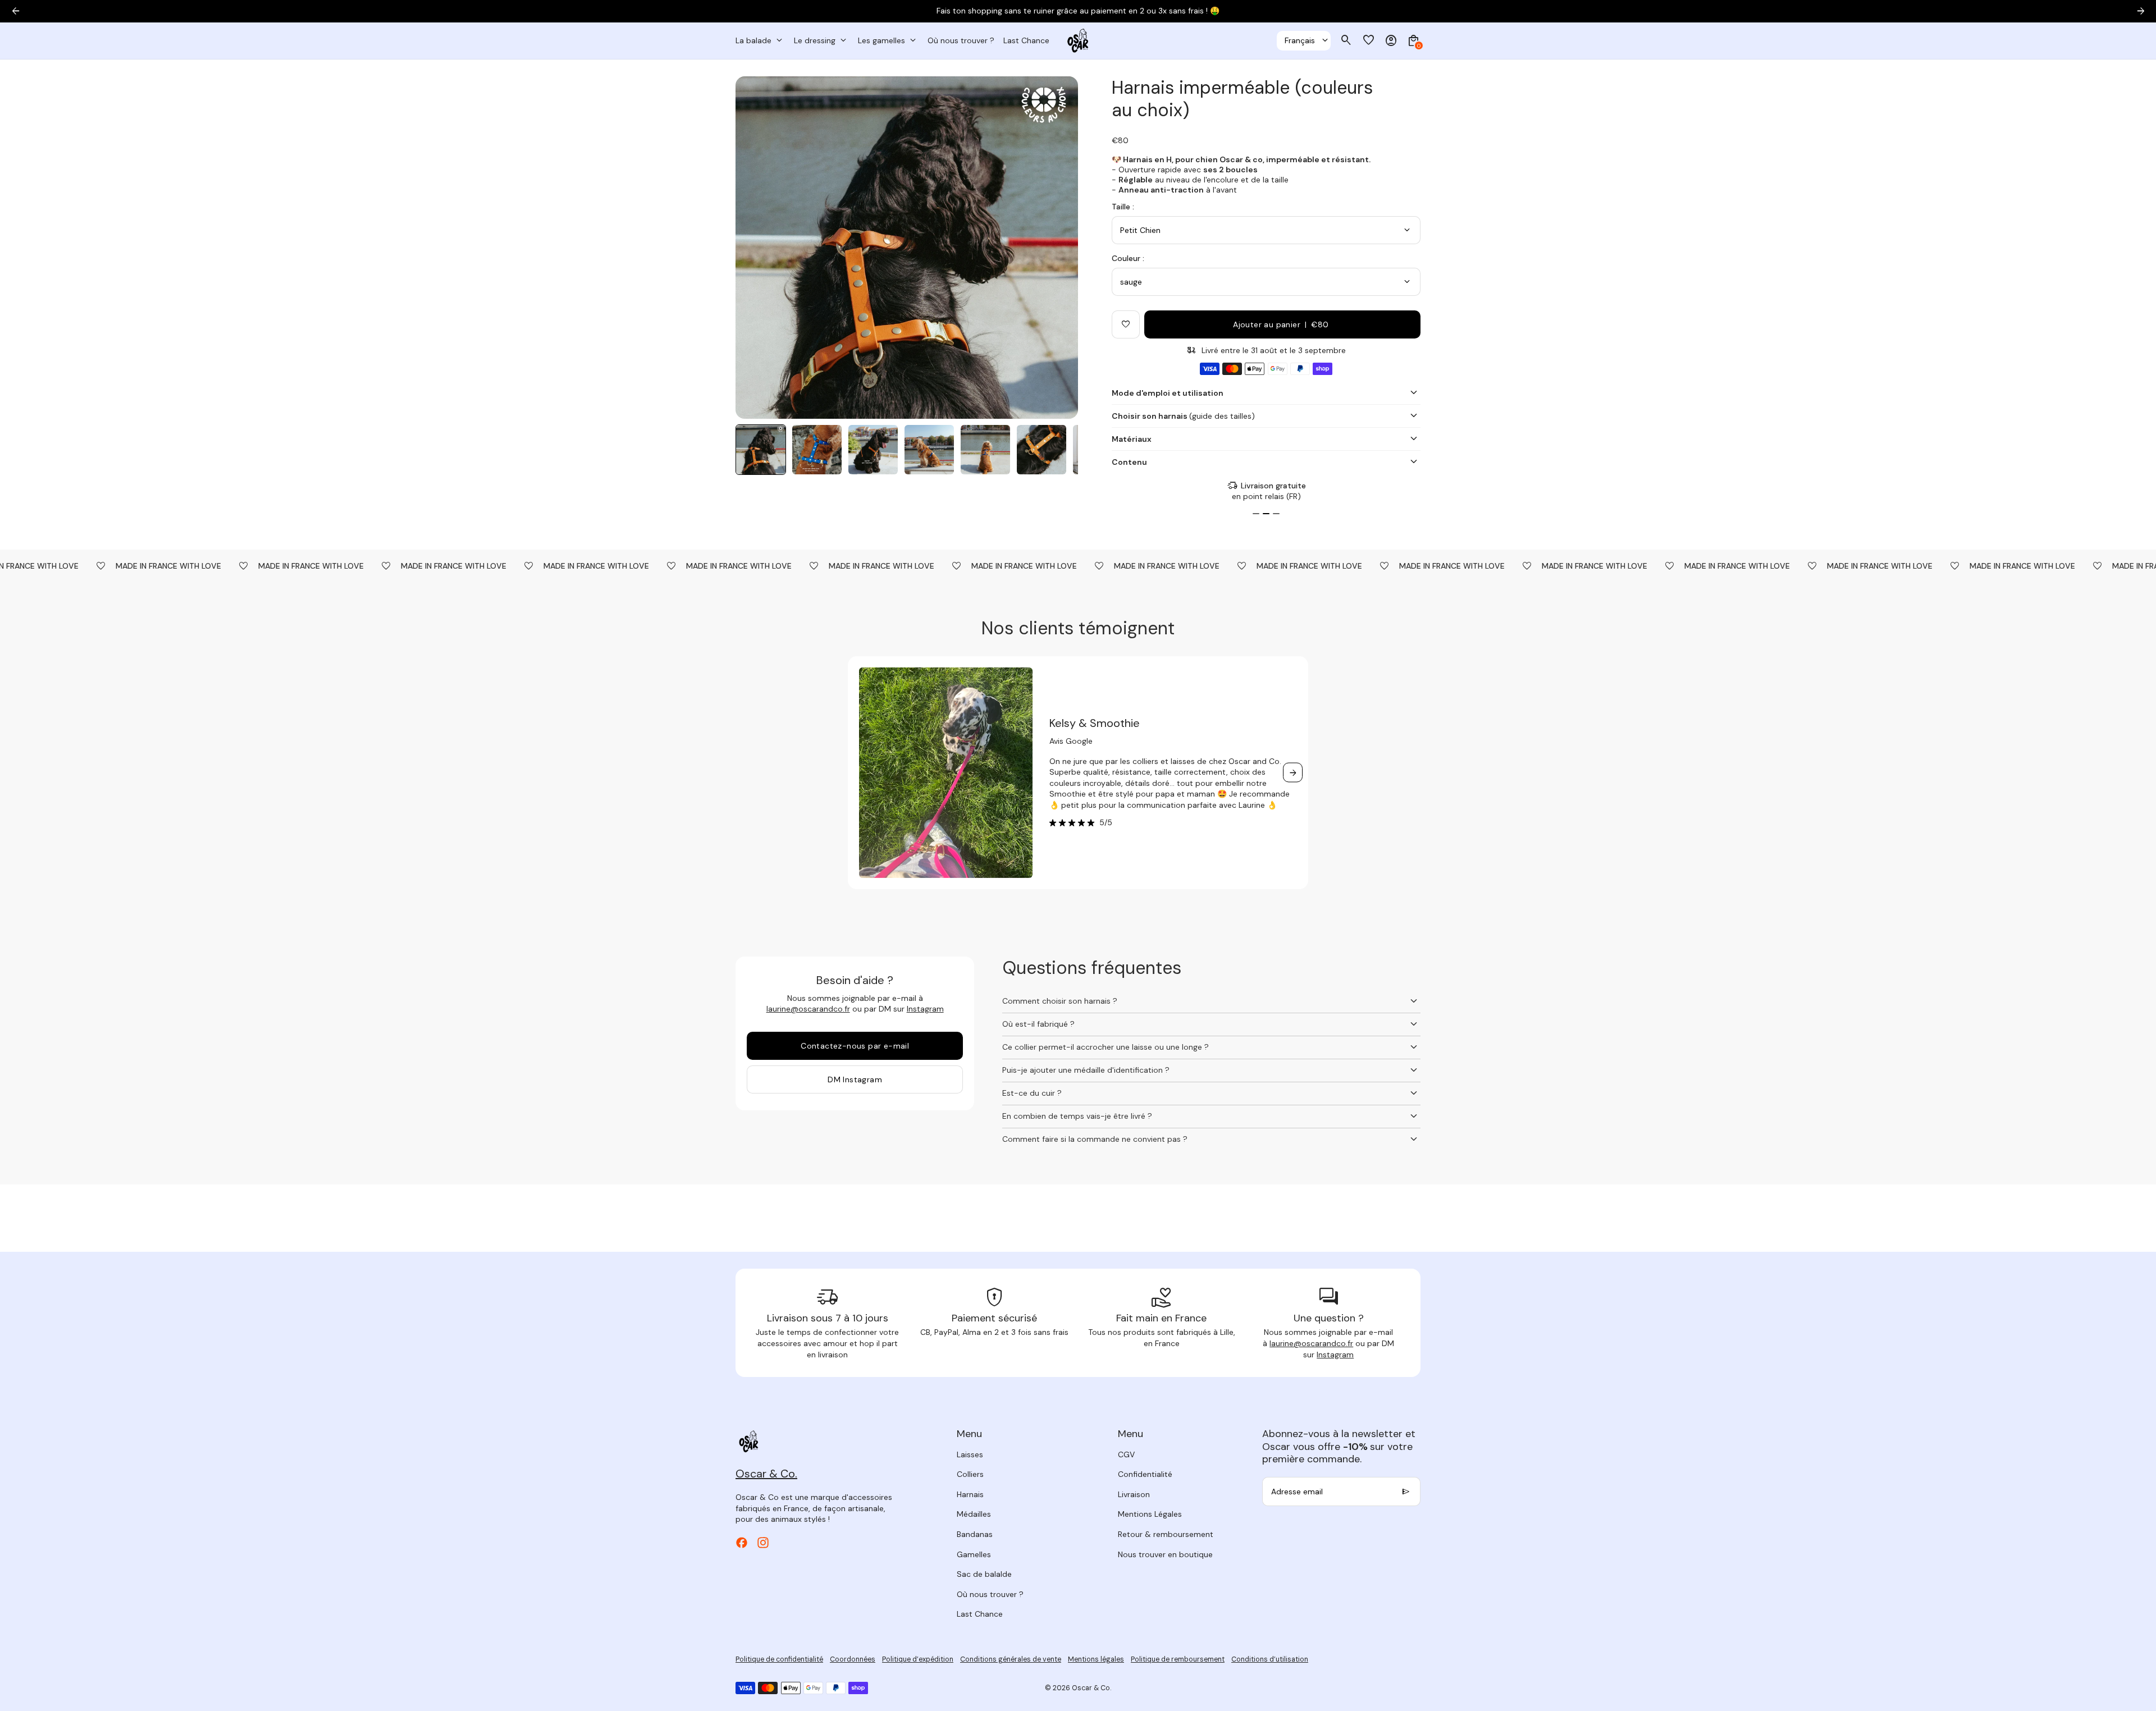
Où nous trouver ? (990, 1594)
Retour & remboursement (1166, 1534)
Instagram (925, 1009)
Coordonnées (853, 1659)
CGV (1126, 1454)
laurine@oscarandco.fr (808, 1009)
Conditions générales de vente (1011, 1659)
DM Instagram (855, 1079)
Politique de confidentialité (779, 1659)
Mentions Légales (1150, 1514)
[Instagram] (763, 1543)
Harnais (970, 1494)
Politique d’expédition (918, 1659)
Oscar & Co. (1091, 1688)
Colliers (970, 1474)
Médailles (974, 1514)
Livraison (1134, 1494)
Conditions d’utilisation (1270, 1659)
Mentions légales (1096, 1659)
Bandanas (975, 1534)
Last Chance (980, 1614)
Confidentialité (1145, 1474)
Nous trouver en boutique (1165, 1554)
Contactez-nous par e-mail (855, 1046)
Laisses (970, 1454)
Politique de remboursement (1178, 1659)
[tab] (1256, 514)
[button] (761, 450)
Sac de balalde (984, 1574)
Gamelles (974, 1554)
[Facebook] (742, 1543)
